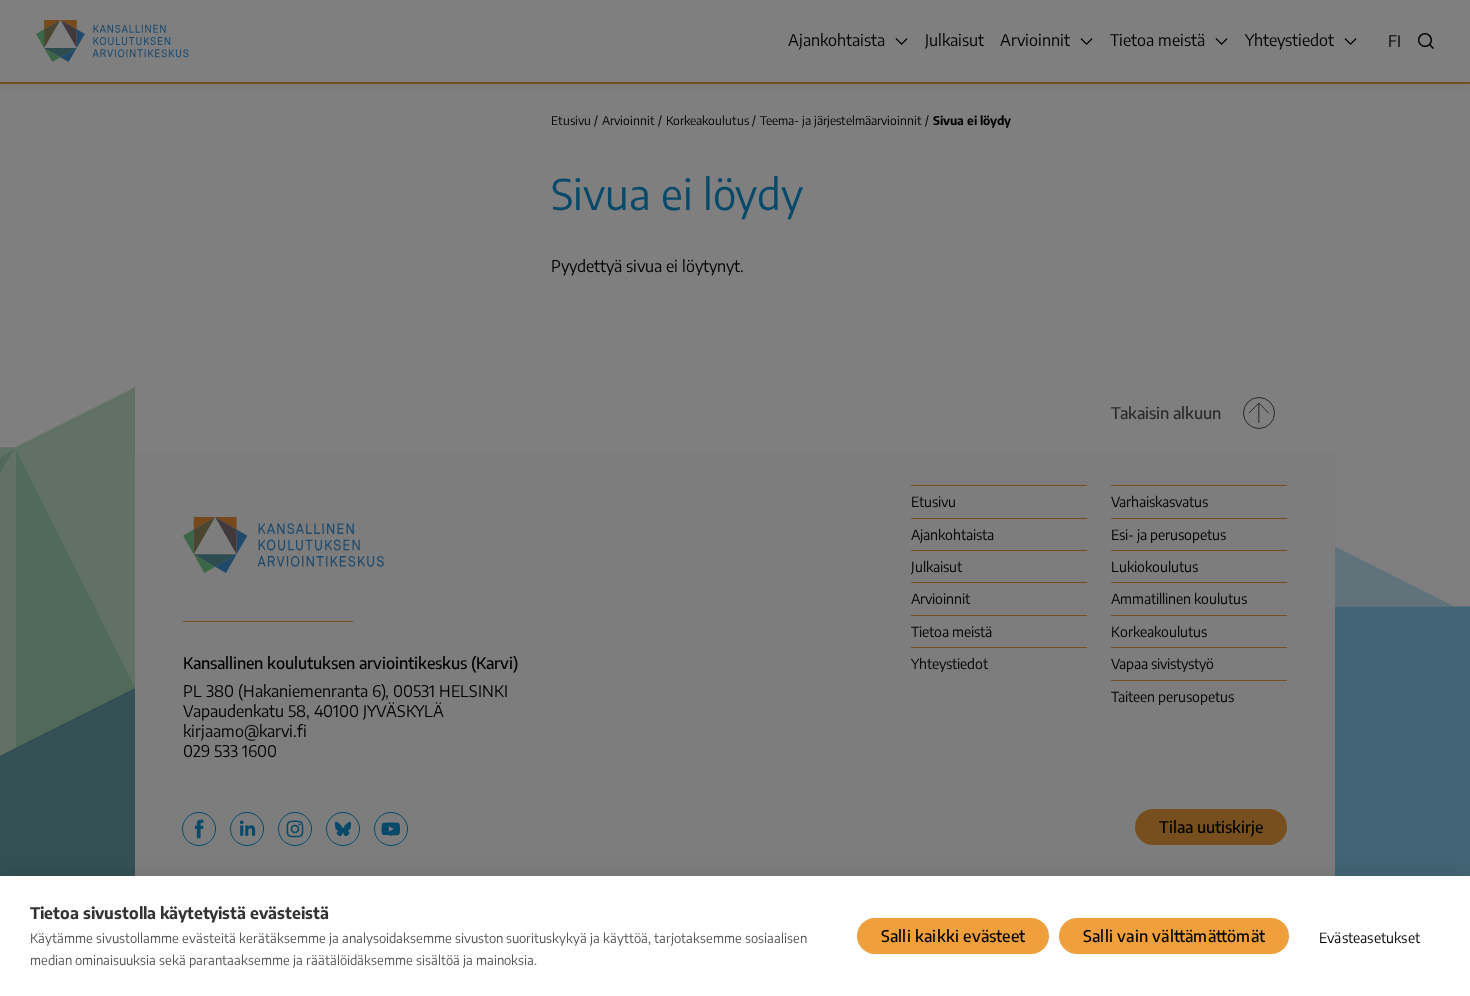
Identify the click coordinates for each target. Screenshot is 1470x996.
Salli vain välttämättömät (1174, 936)
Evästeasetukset (1369, 937)
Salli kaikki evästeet (953, 936)
